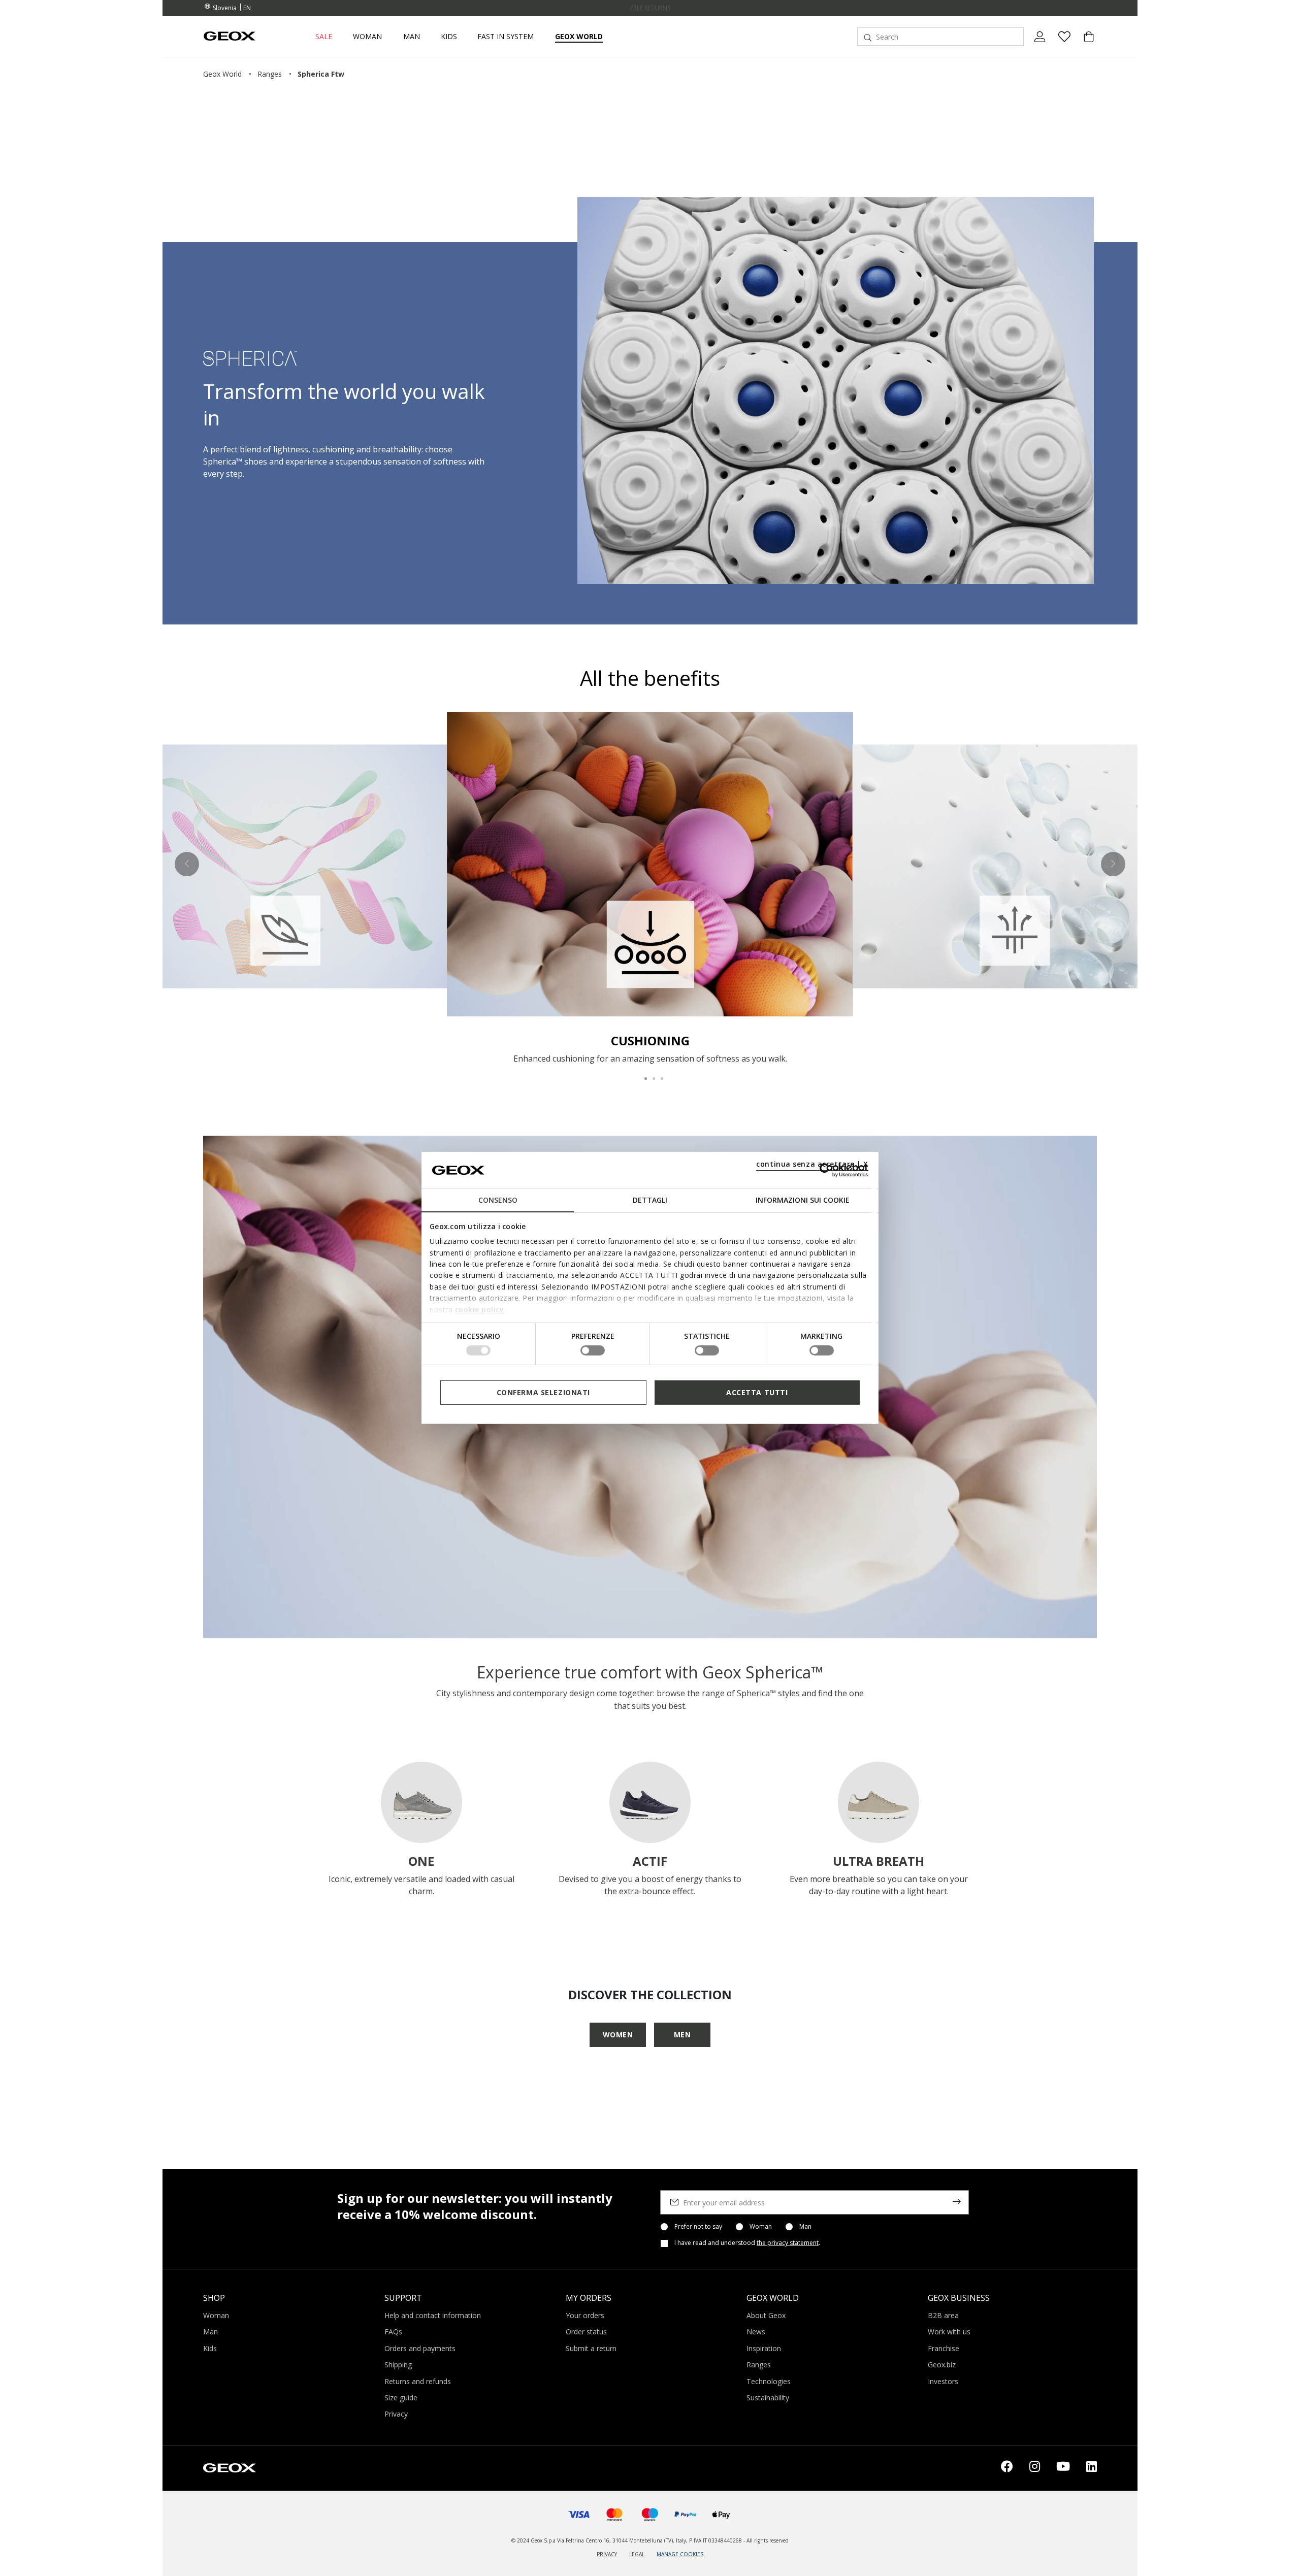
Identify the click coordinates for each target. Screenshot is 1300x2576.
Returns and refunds (418, 2381)
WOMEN (618, 2035)
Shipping (398, 2365)
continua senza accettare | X (812, 1164)
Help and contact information (433, 2315)
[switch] (593, 1350)
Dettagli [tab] (650, 1200)
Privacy (396, 2414)
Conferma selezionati (543, 1392)
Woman (761, 2227)
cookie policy (480, 1309)
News (756, 2332)
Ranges (759, 2365)
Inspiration (764, 2348)
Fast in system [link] (506, 37)
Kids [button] (449, 37)
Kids (210, 2348)
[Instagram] (1035, 2468)
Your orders (585, 2315)
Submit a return (591, 2348)
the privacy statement (788, 2243)
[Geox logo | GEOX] (230, 2467)
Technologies (769, 2381)
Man (805, 2227)
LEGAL (637, 2554)
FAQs (393, 2332)
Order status (586, 2332)
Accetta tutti (757, 1392)
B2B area (943, 2315)
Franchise (944, 2348)
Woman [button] (367, 37)
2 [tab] (650, 1074)
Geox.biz (942, 2365)
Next (1113, 864)
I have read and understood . (747, 2243)
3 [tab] (658, 1074)
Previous (187, 864)
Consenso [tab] (498, 1200)
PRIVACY (607, 2554)
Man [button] (412, 37)
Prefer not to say (698, 2227)
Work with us (949, 2332)
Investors (943, 2381)
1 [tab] (642, 1074)
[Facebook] (1007, 2468)
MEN (682, 2035)
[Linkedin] (1092, 2468)
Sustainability (768, 2398)
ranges (270, 74)
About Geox (766, 2315)
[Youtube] (1063, 2468)
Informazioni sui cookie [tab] (803, 1200)
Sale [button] (324, 37)
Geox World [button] (579, 37)
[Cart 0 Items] (1085, 45)
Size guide (401, 2398)
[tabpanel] (650, 888)
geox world (222, 74)
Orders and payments (420, 2348)
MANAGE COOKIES (680, 2554)
